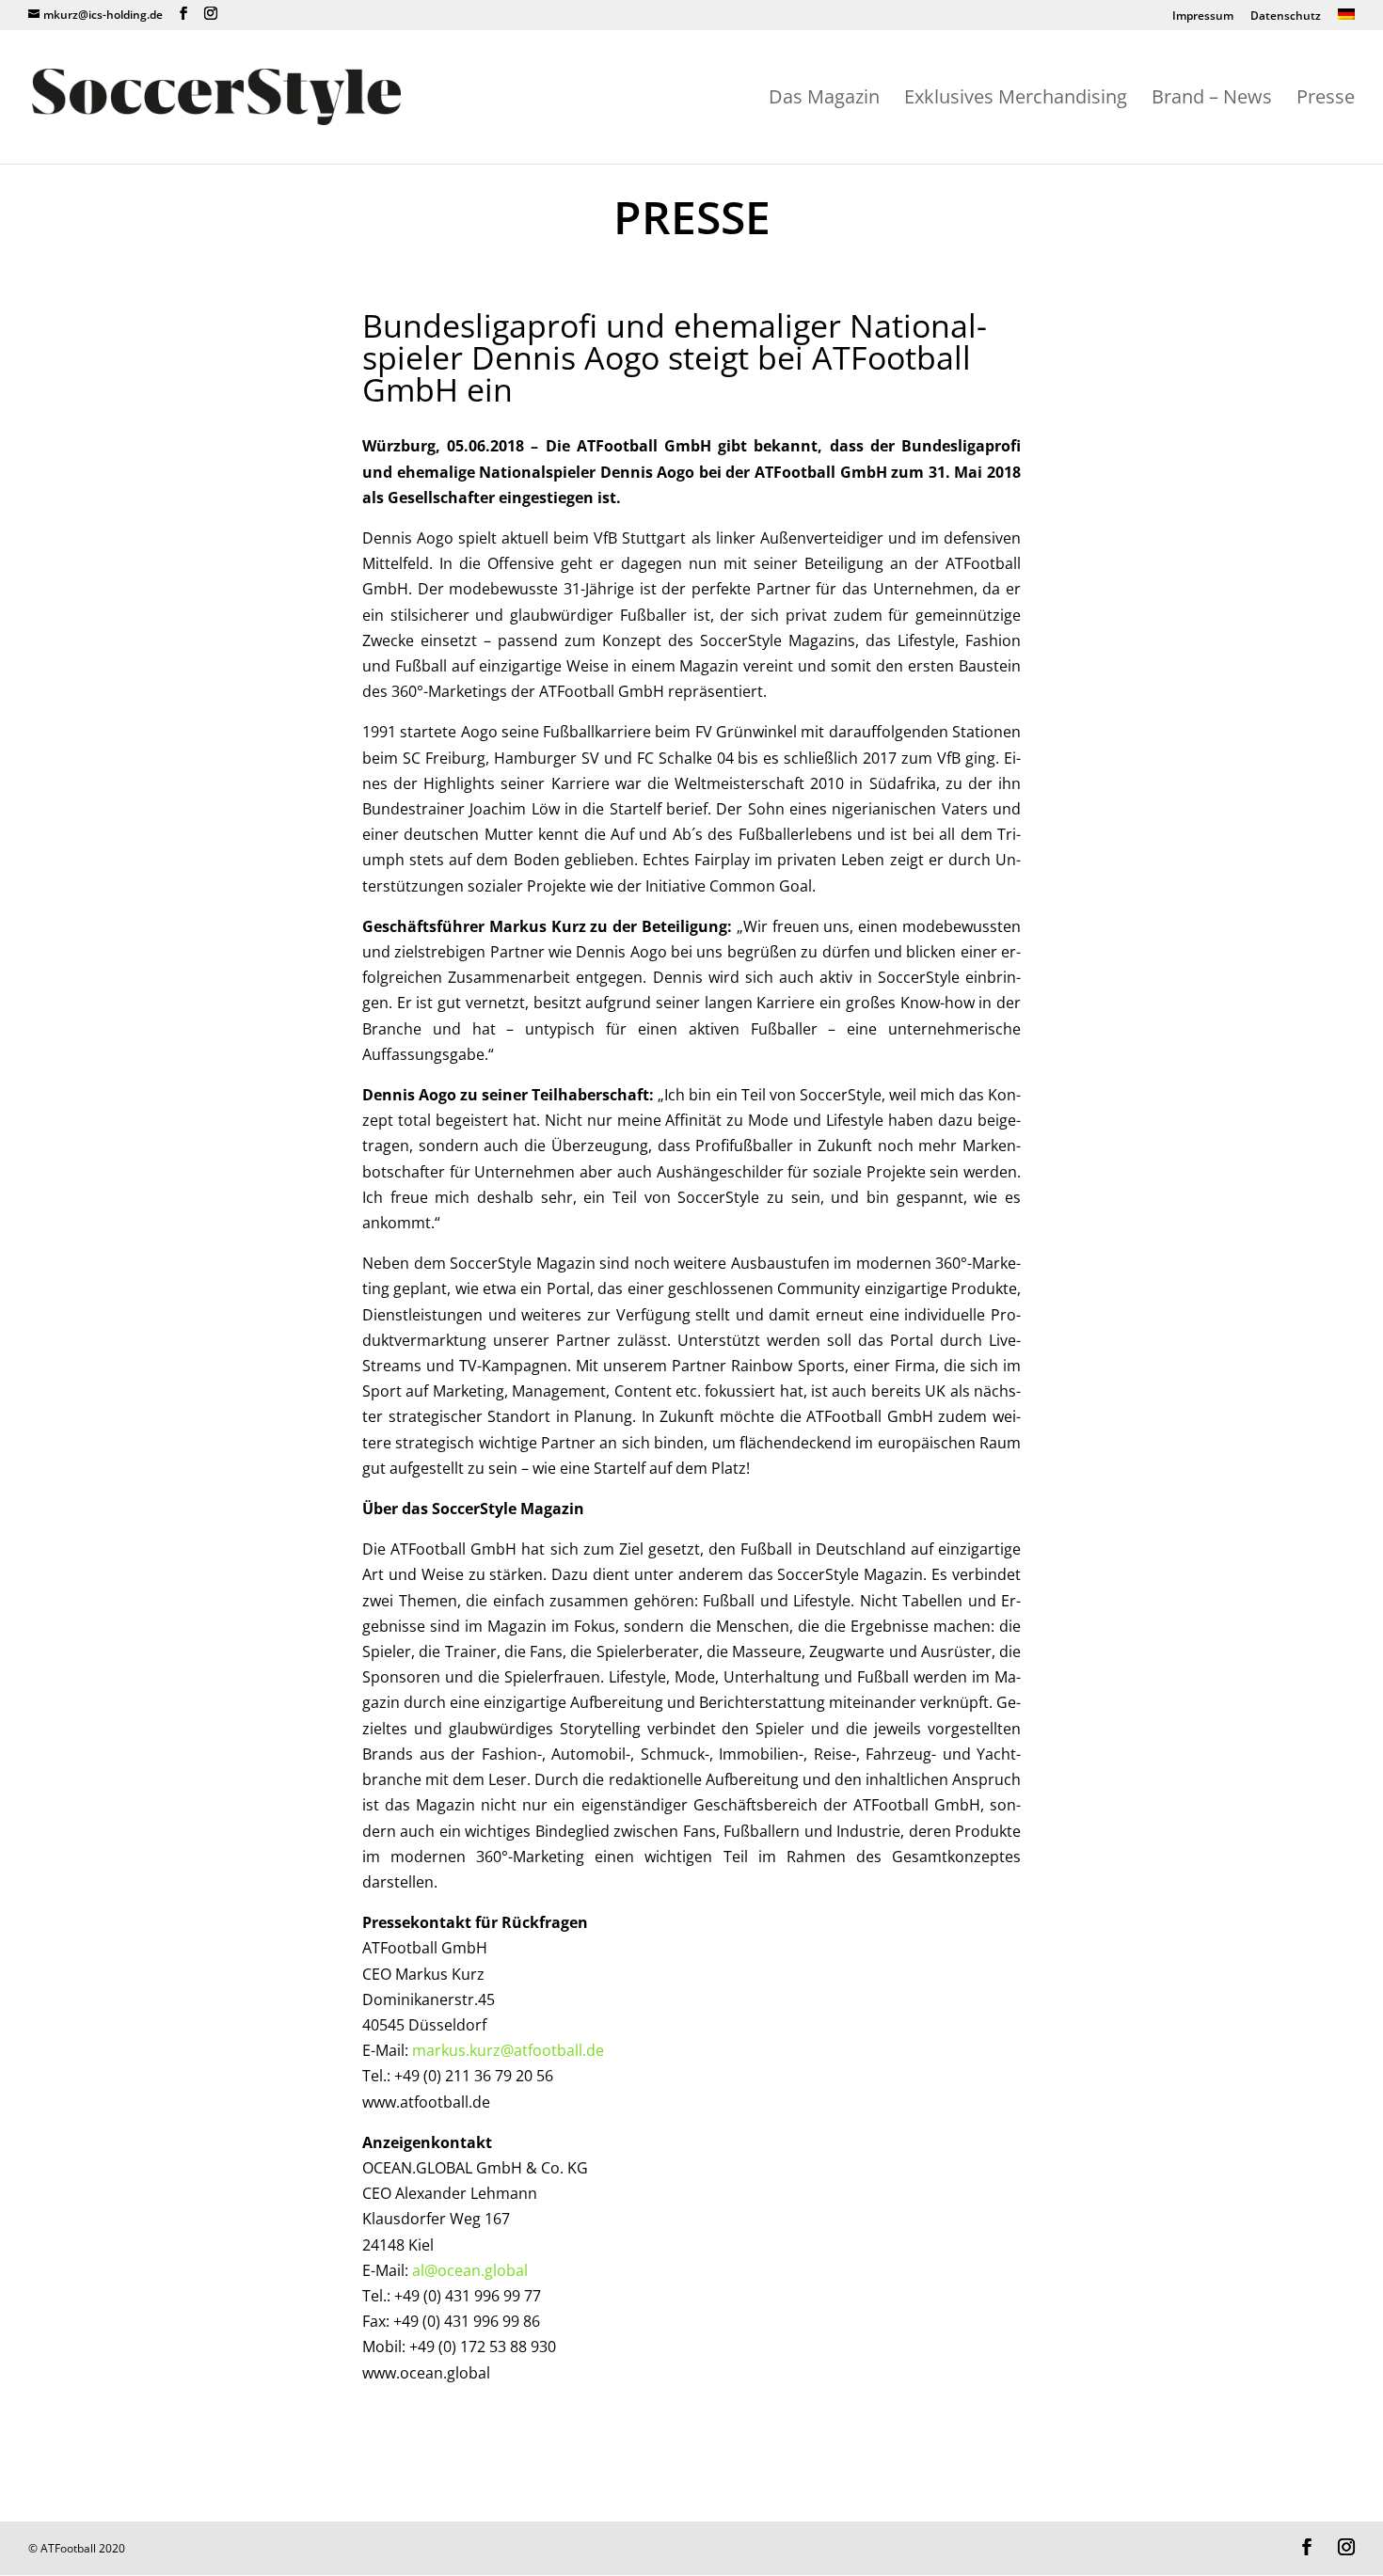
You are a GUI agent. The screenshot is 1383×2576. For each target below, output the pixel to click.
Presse (1326, 100)
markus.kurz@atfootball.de (508, 2050)
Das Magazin (824, 100)
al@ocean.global (470, 2270)
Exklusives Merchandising (1016, 100)
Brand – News (1212, 100)
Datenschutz (1286, 17)
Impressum (1203, 17)
